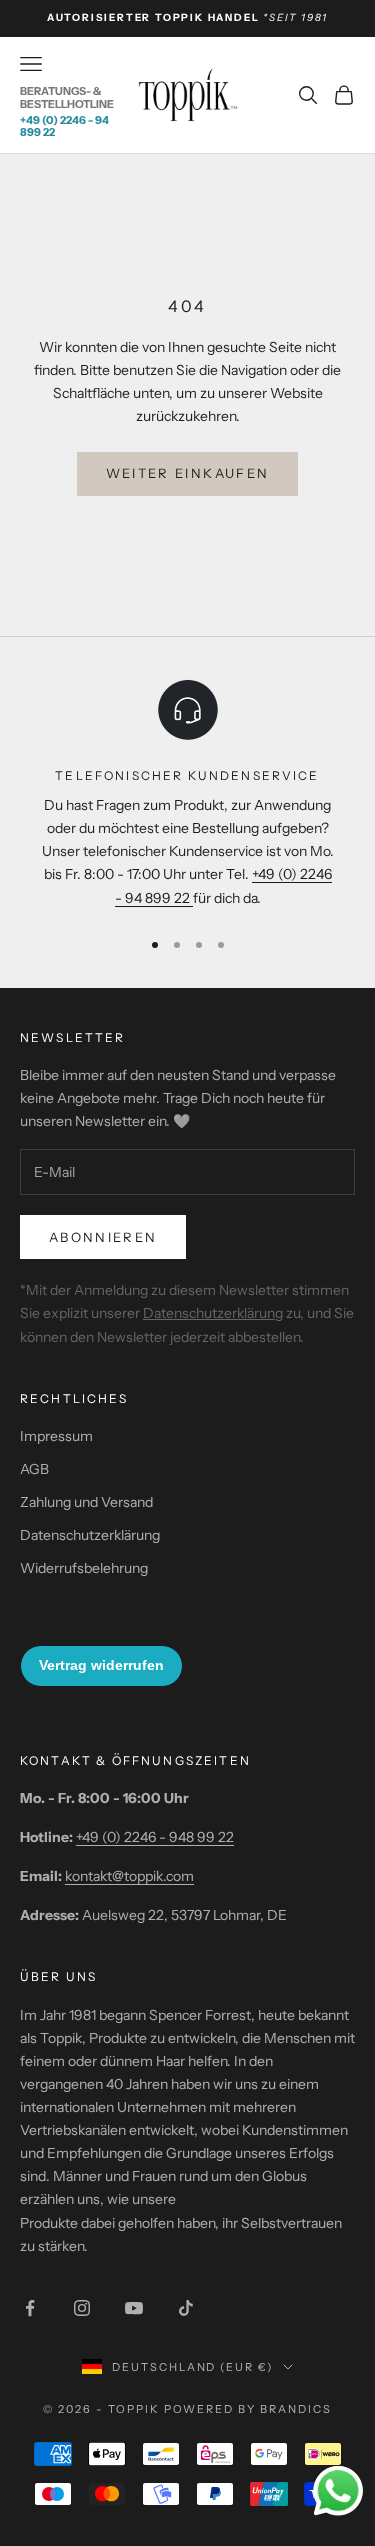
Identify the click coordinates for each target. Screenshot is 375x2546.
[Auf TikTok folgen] (186, 2308)
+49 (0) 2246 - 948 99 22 (155, 1837)
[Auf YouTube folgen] (134, 2308)
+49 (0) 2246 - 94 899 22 (64, 126)
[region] (187, 793)
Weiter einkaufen (187, 473)
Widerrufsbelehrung (84, 1568)
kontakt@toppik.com (129, 1876)
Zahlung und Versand (86, 1502)
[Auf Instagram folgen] (82, 2308)
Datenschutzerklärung (213, 1313)
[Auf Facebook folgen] (30, 2308)
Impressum (56, 1436)
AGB (34, 1469)
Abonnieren (103, 1237)
